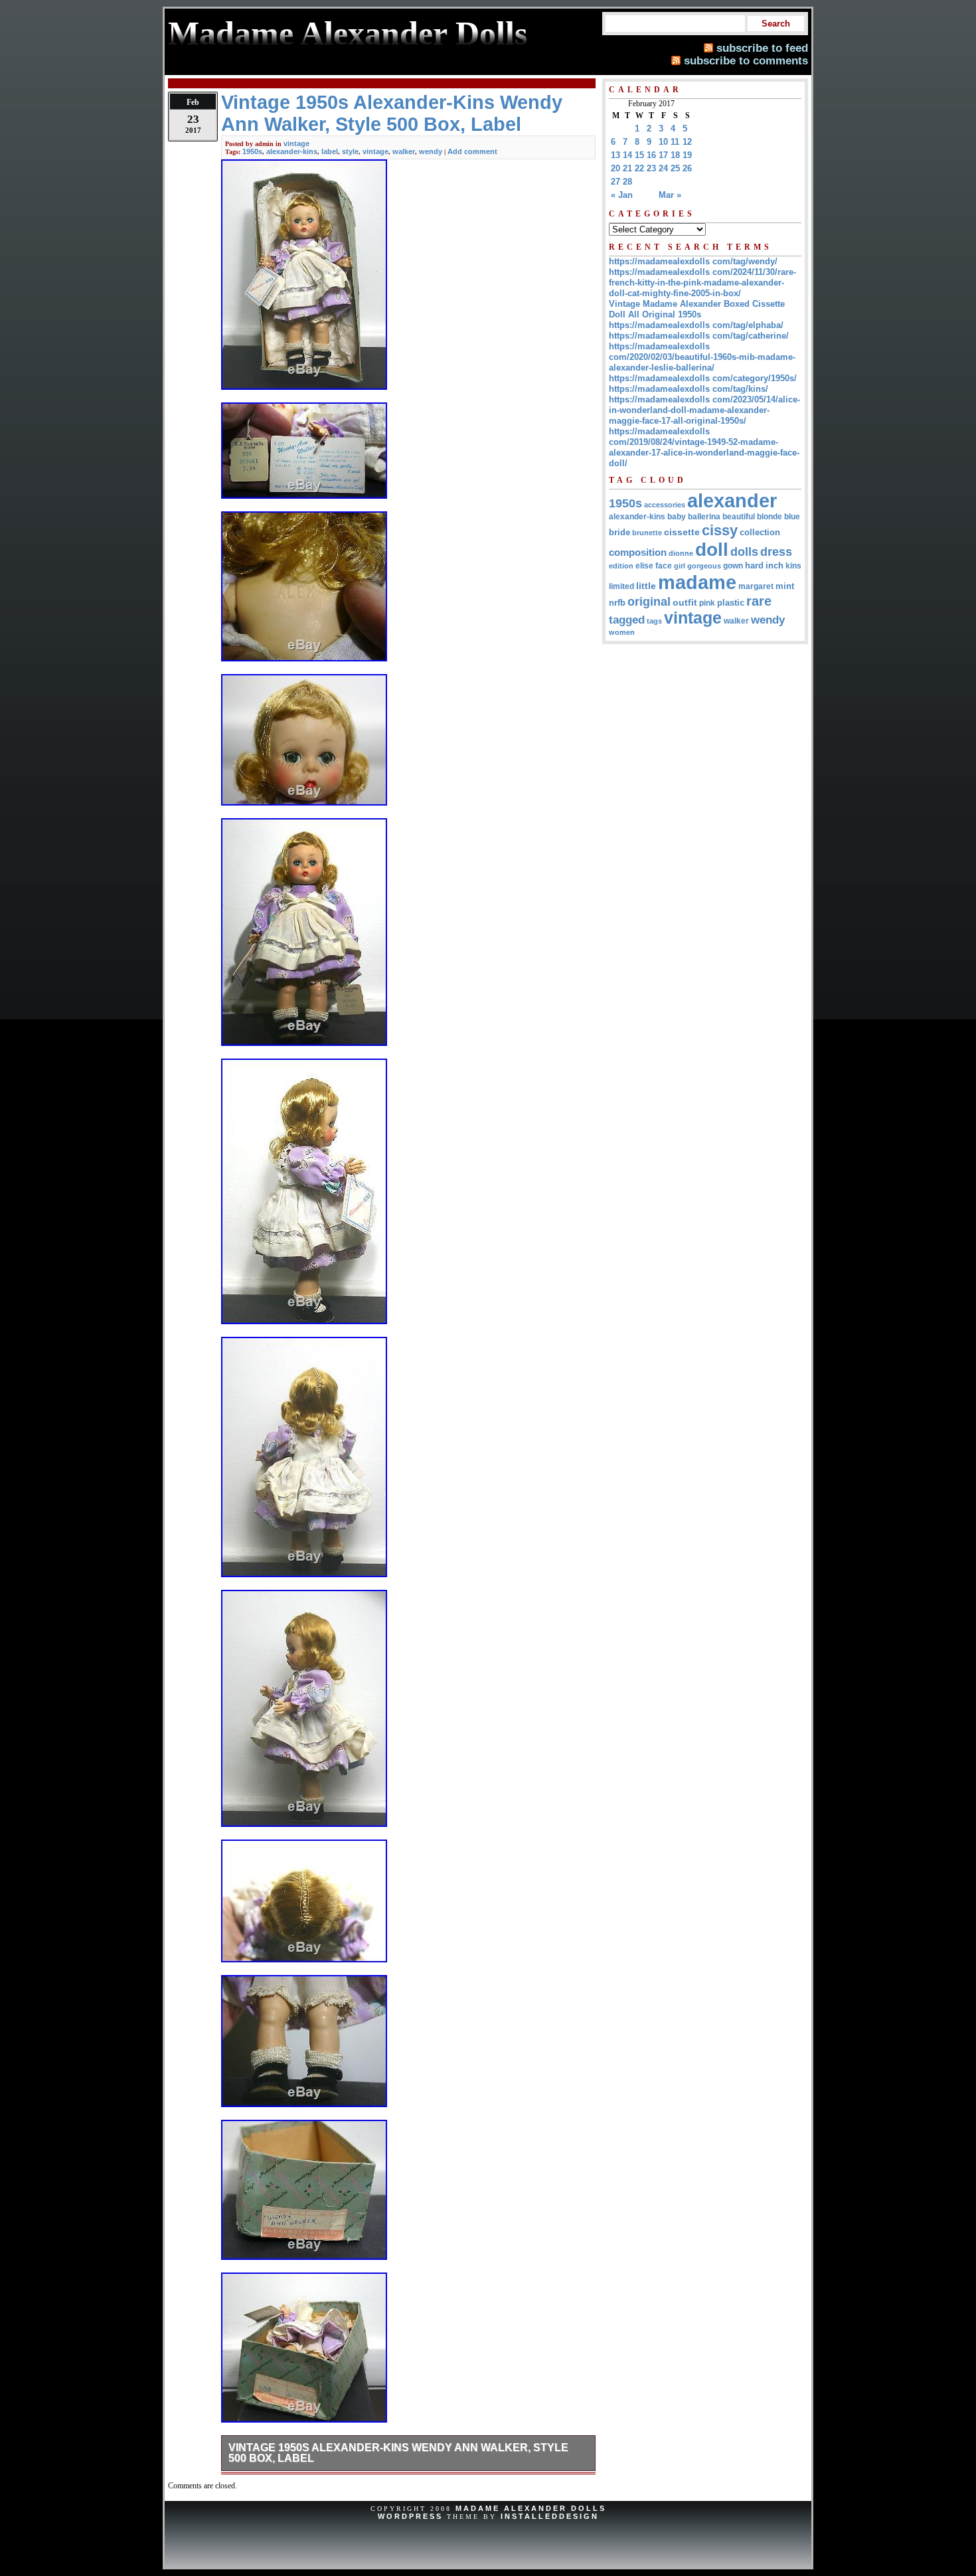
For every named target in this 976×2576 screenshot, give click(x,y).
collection (760, 533)
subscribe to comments (746, 60)
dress (776, 552)
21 (627, 168)
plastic (731, 603)
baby (677, 517)
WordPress (410, 2516)
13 (615, 155)
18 (675, 155)
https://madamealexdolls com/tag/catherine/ (699, 336)
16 (651, 155)
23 (651, 168)
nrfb (617, 603)
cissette (682, 532)
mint (785, 586)
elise (644, 565)
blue (792, 517)
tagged (627, 620)
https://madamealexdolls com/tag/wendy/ (693, 261)
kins (793, 565)
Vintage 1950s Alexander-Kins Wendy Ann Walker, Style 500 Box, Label (398, 2453)
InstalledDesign (550, 2516)
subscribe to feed (762, 48)
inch (774, 565)
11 (675, 142)
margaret (756, 586)
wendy (431, 151)
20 (615, 168)
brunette (647, 533)
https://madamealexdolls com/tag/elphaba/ (696, 325)
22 (639, 168)
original (649, 602)
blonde (770, 517)
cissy (720, 530)
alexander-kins (292, 151)
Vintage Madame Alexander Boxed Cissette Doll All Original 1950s (697, 309)
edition (621, 566)
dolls (744, 552)
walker (404, 151)
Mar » (670, 195)
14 (627, 155)
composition (638, 552)
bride (619, 532)
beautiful (739, 517)
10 (663, 142)
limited (621, 586)
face (664, 566)
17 (663, 155)
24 (663, 168)
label (330, 151)
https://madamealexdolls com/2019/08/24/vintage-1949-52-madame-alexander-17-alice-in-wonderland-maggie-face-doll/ (704, 447)
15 (639, 155)
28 (627, 182)
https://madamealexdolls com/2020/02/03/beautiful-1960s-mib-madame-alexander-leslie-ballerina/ (702, 357)
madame (697, 582)
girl (680, 566)
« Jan (622, 195)
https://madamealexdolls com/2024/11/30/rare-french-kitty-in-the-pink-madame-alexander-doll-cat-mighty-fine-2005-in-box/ (702, 283)
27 (615, 182)
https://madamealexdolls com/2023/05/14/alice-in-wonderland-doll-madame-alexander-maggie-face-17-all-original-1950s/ (704, 410)
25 (675, 168)
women (622, 632)
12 (687, 142)
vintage (296, 143)
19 (687, 155)
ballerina (704, 517)
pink (707, 603)
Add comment (472, 151)
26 (687, 168)
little (646, 586)
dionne (681, 553)
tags (654, 621)
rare (759, 601)
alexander (732, 500)
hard (754, 565)
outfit (685, 603)
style (350, 151)
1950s (252, 151)
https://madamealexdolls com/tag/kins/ (689, 389)
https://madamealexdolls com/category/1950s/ (703, 378)
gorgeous (704, 566)
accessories (665, 505)
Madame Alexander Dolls (531, 2508)
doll (712, 550)
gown (733, 566)
